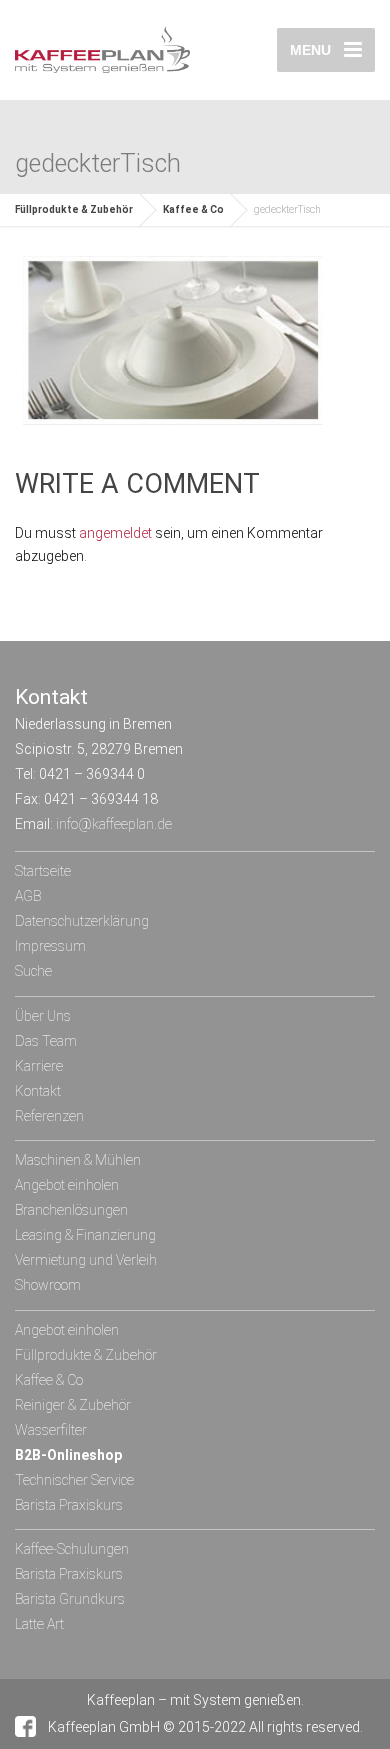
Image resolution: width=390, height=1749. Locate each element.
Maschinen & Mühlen (78, 1160)
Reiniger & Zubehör (73, 1405)
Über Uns (43, 1016)
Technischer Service (74, 1480)
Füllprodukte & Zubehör (74, 209)
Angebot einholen (67, 1185)
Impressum (50, 946)
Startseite (43, 871)
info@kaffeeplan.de (114, 824)
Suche (33, 971)
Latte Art (39, 1624)
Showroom (48, 1285)
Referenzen (49, 1116)
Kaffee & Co (193, 209)
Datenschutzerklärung (82, 921)
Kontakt (38, 1091)
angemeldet (115, 533)
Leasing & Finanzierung (85, 1235)
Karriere (39, 1066)
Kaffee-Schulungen (72, 1549)
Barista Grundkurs (70, 1599)
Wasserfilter (51, 1430)
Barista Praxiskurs (69, 1505)
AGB (28, 896)
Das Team (46, 1041)
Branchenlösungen (71, 1210)
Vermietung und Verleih (86, 1260)
